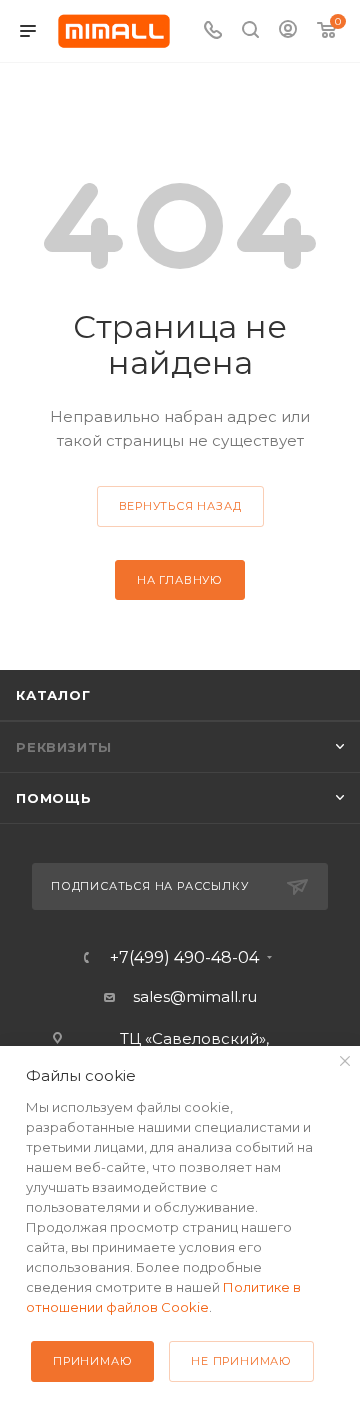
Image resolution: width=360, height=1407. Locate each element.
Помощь (54, 798)
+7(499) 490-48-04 (184, 958)
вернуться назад (180, 506)
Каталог (53, 695)
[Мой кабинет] (288, 31)
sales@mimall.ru (195, 996)
